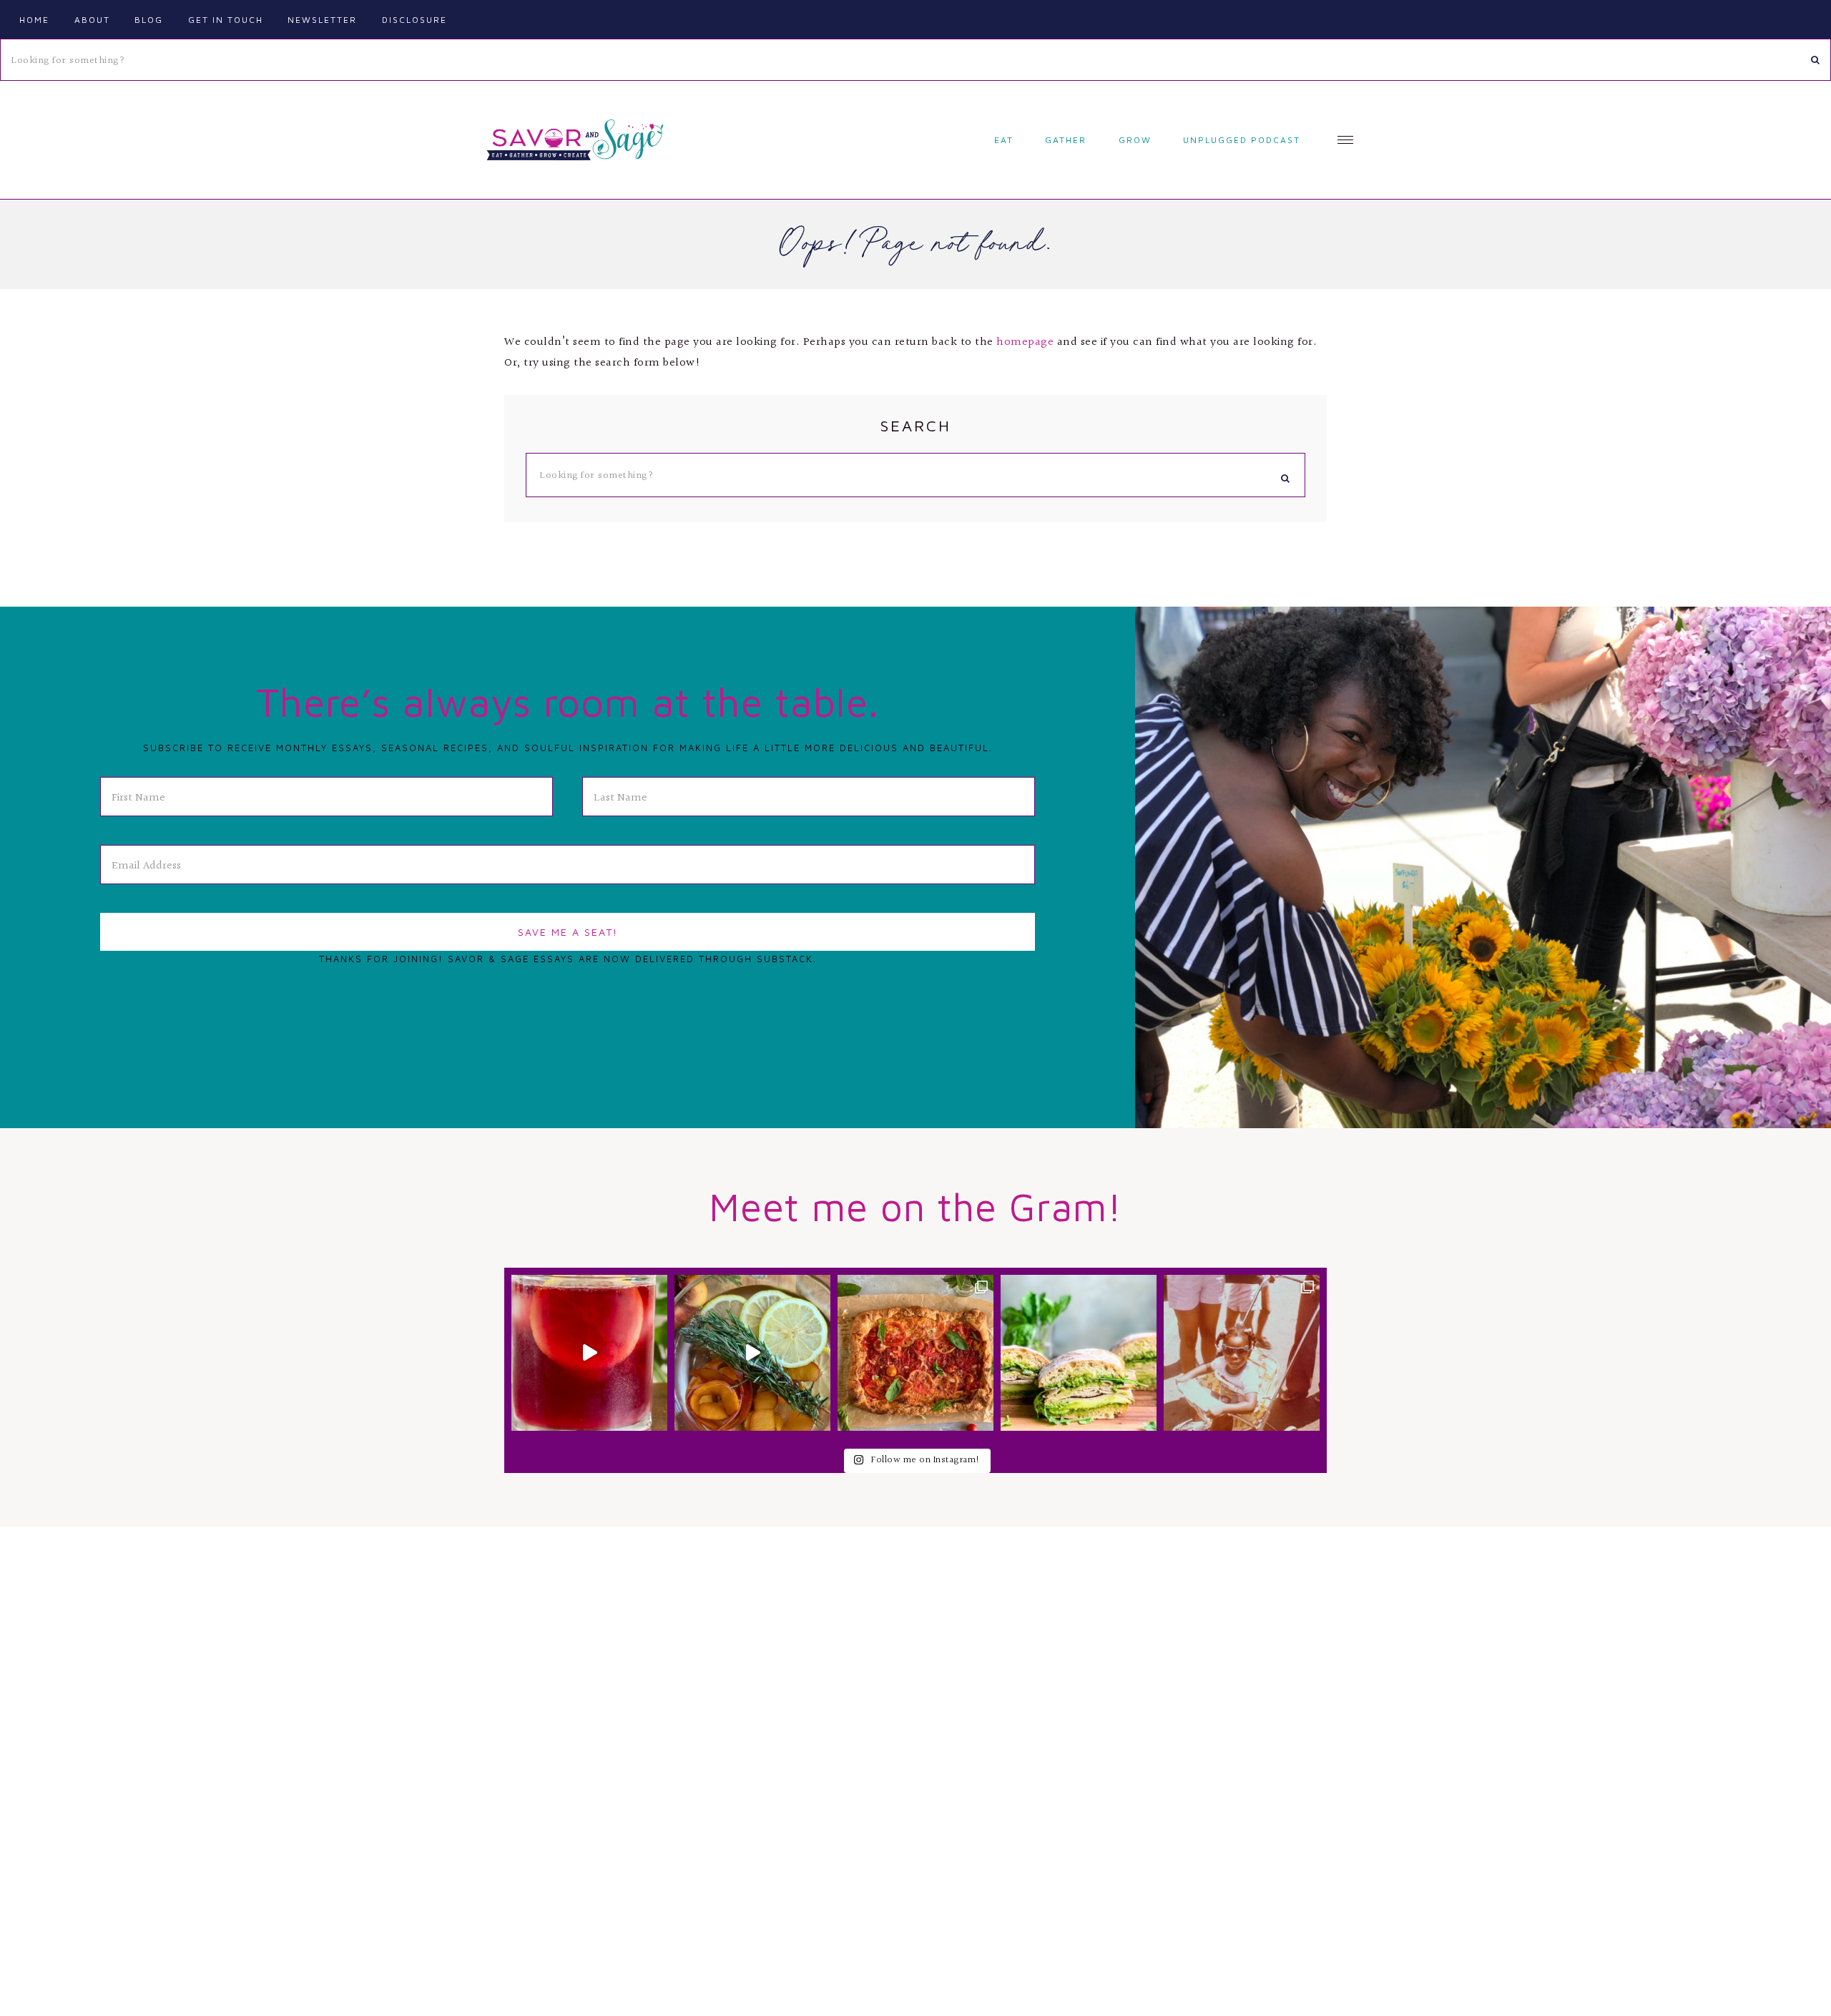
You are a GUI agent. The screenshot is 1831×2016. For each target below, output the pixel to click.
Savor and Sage (572, 140)
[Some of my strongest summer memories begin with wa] (1242, 1353)
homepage (1025, 342)
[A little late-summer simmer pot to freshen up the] (752, 1353)
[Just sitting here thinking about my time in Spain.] (589, 1353)
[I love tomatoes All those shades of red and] (915, 1353)
